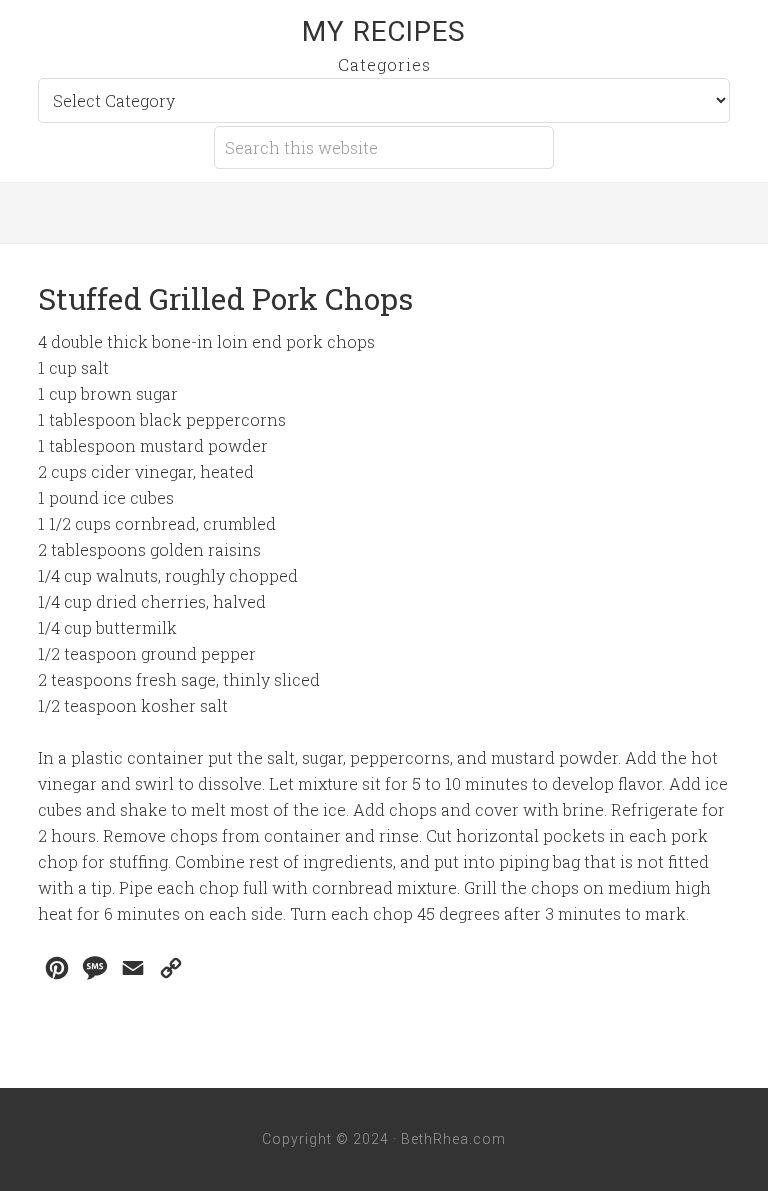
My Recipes (384, 31)
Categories (384, 64)
